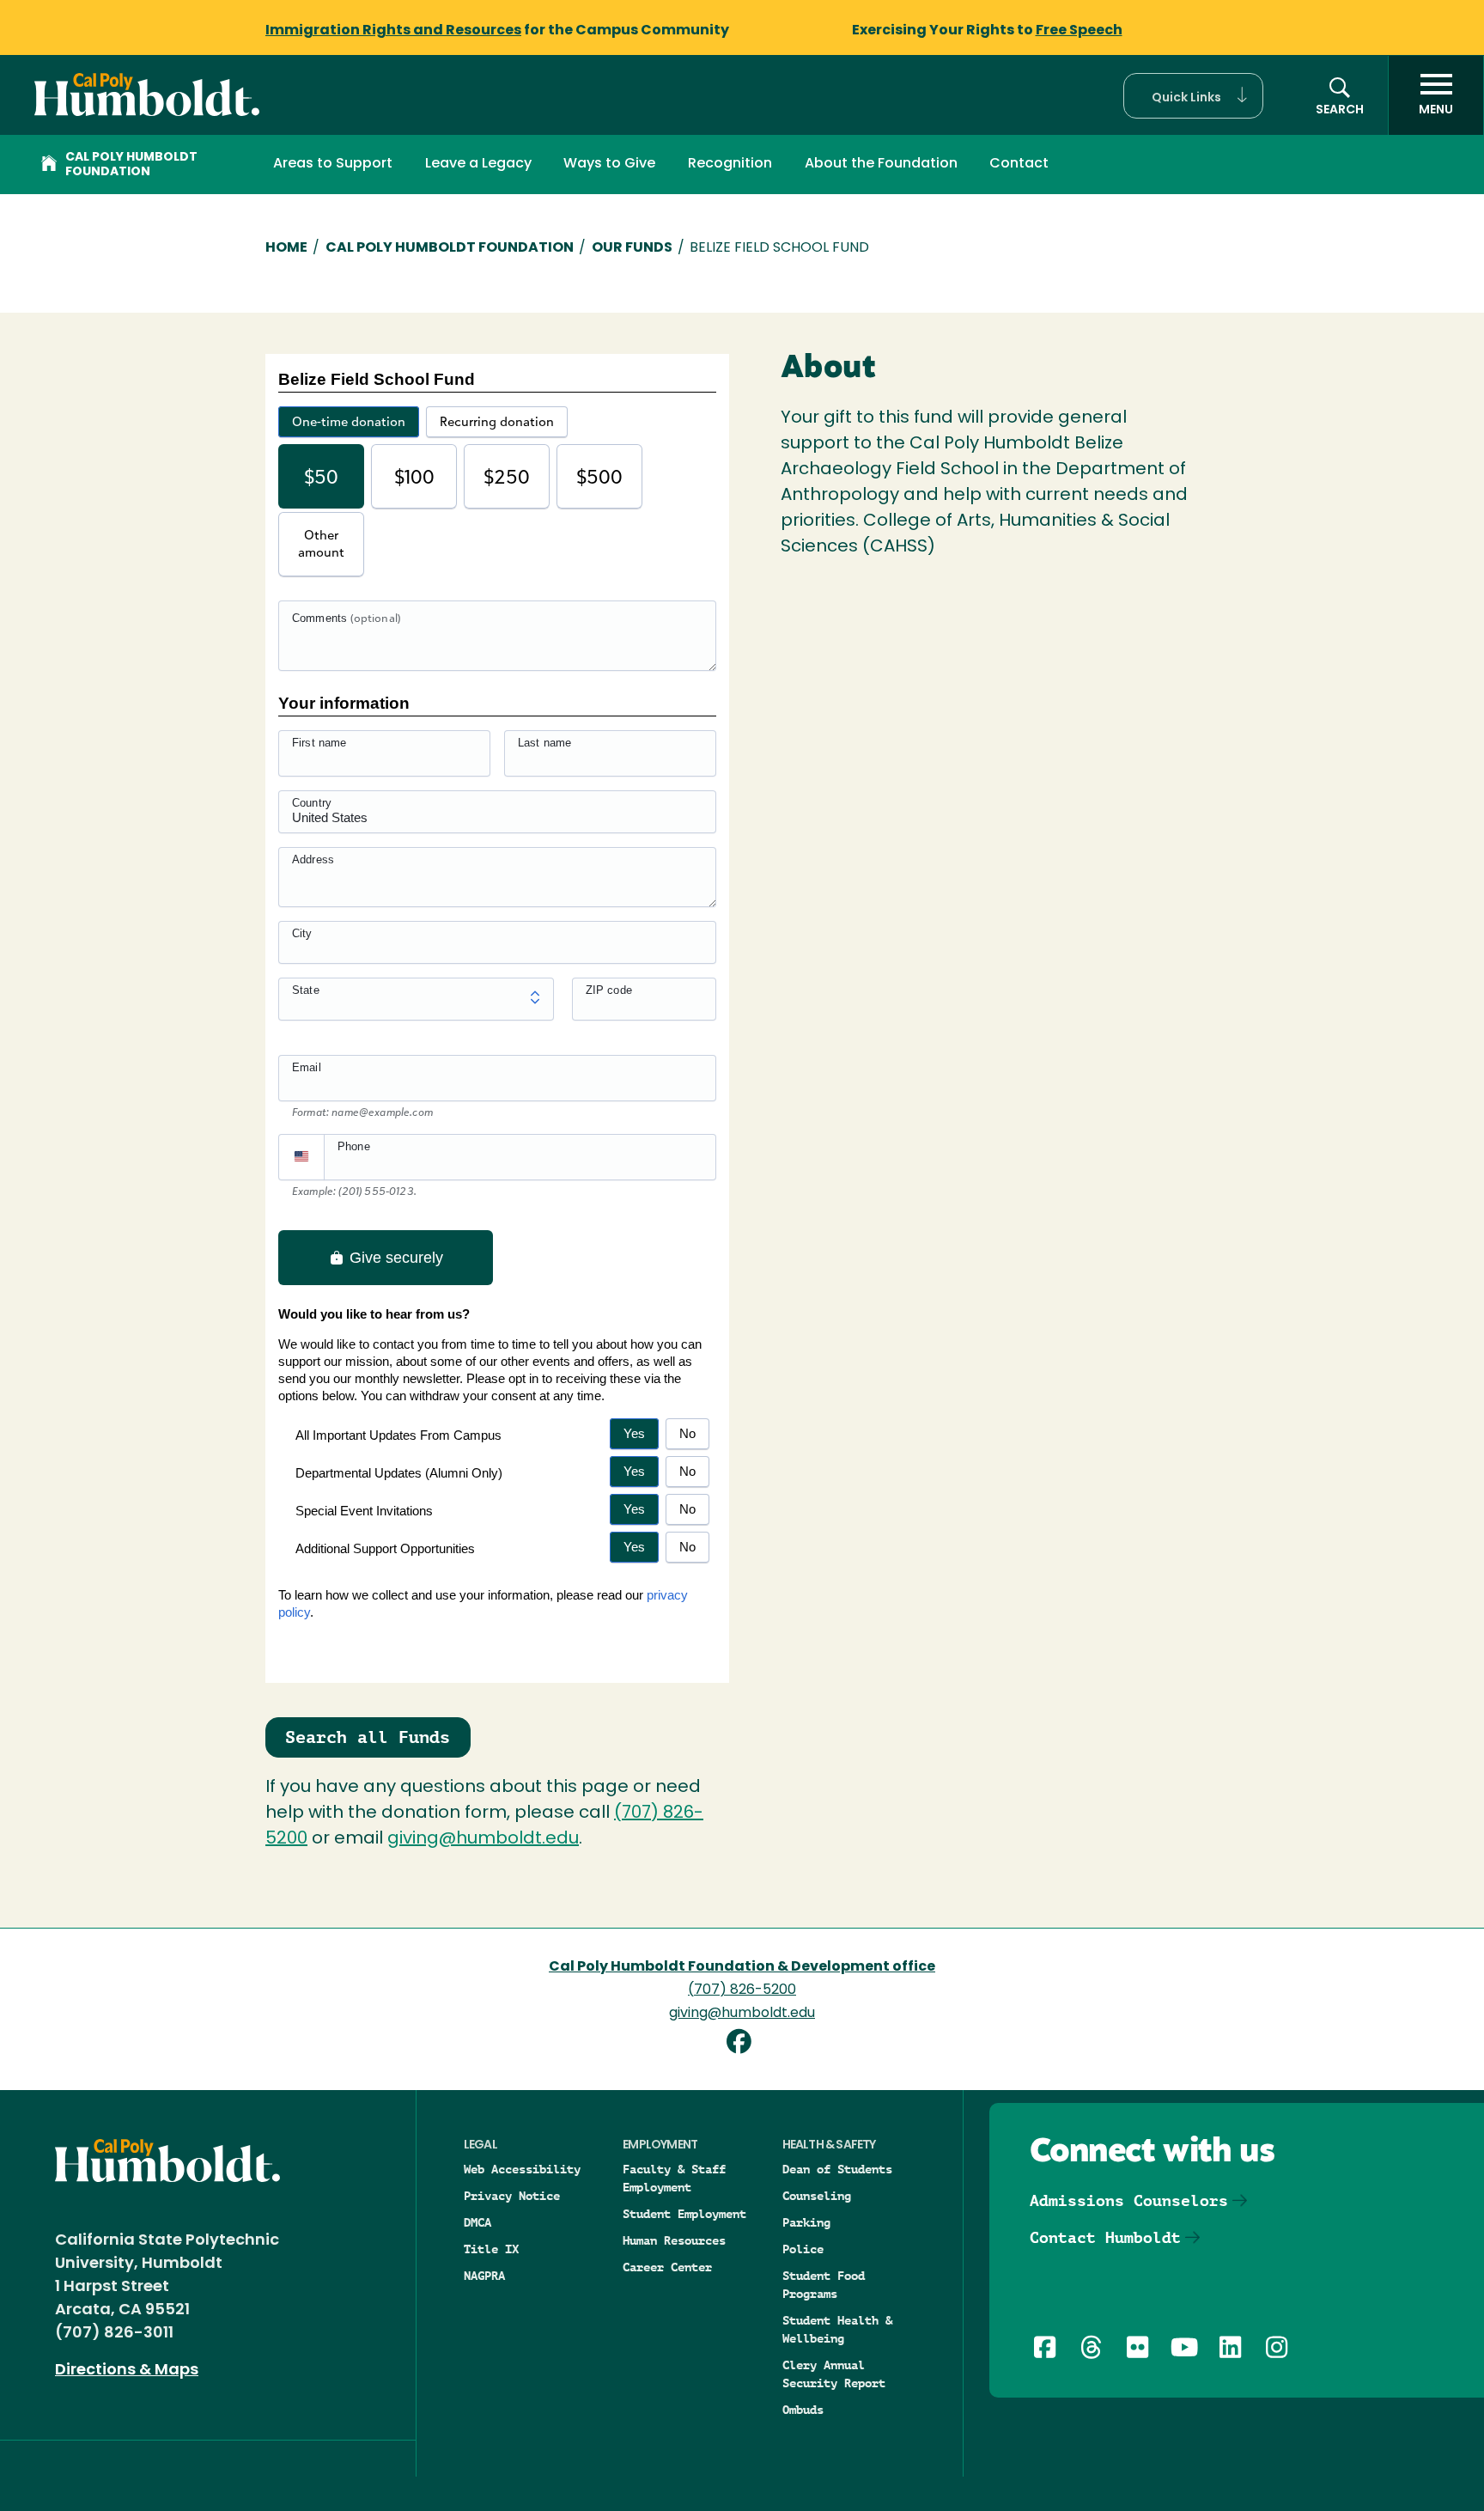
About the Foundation (881, 164)
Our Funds (632, 248)
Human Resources (674, 2240)
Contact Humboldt (1105, 2237)
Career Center (667, 2267)
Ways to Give (609, 164)
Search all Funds (368, 1737)
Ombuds (803, 2410)
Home (286, 248)
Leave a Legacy (478, 164)
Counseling (817, 2196)
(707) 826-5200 (742, 1990)
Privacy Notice (512, 2196)
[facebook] (742, 2044)
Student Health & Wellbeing (837, 2329)
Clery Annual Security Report (834, 2374)
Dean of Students (837, 2169)
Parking (806, 2222)
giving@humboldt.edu (483, 1839)
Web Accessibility (522, 2169)
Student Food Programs (824, 2285)
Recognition (730, 164)
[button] (1193, 96)
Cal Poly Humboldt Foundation (131, 165)
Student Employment (684, 2214)
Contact (1019, 164)
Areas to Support (333, 164)
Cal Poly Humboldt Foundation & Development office (742, 1967)
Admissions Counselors (1129, 2200)
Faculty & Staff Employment (674, 2178)
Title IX (491, 2249)
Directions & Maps (127, 2371)
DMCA (477, 2222)
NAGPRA (484, 2276)
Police (803, 2249)
